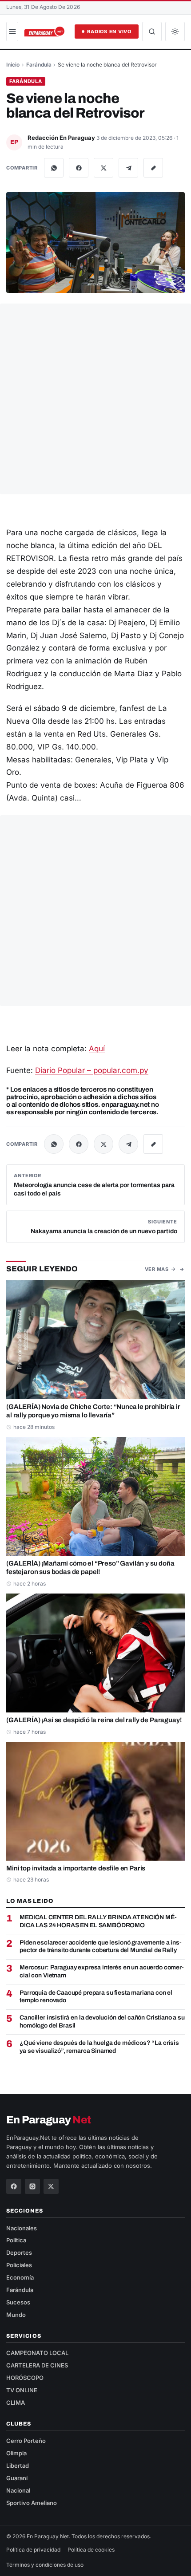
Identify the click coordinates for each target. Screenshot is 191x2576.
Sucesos (18, 2302)
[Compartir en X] (103, 168)
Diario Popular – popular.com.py (92, 1070)
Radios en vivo (109, 32)
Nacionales (22, 2228)
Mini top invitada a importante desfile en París (76, 1868)
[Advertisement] (95, 399)
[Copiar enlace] (153, 168)
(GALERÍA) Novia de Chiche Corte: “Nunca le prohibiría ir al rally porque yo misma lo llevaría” (93, 1411)
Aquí (97, 1049)
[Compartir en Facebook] (79, 168)
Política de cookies (91, 2550)
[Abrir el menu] (12, 32)
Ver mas (157, 1269)
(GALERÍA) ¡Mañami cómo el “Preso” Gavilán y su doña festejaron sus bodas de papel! (90, 1568)
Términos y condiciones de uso (45, 2565)
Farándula (39, 65)
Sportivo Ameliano (32, 2503)
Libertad (18, 2466)
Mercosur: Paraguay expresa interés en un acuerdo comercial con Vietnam (102, 1971)
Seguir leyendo (42, 1269)
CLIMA (16, 2402)
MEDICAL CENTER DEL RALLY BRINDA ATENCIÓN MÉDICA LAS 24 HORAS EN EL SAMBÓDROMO (98, 1921)
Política (16, 2240)
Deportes (19, 2253)
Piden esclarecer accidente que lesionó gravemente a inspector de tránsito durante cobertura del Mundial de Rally (101, 1947)
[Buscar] (152, 32)
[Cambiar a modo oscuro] (175, 32)
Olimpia (16, 2453)
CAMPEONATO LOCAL (37, 2353)
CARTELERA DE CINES (37, 2365)
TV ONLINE (22, 2390)
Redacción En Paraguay (62, 138)
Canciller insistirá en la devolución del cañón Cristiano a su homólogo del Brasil (102, 2022)
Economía (20, 2277)
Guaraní (17, 2478)
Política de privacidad (33, 2550)
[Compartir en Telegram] (128, 168)
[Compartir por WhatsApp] (54, 168)
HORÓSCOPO (25, 2378)
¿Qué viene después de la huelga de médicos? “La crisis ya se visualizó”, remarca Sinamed (99, 2047)
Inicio (13, 65)
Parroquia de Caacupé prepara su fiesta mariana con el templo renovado (96, 1997)
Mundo (16, 2315)
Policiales (19, 2265)
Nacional (18, 2490)
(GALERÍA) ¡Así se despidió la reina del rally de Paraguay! (94, 1720)
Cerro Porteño (26, 2441)
